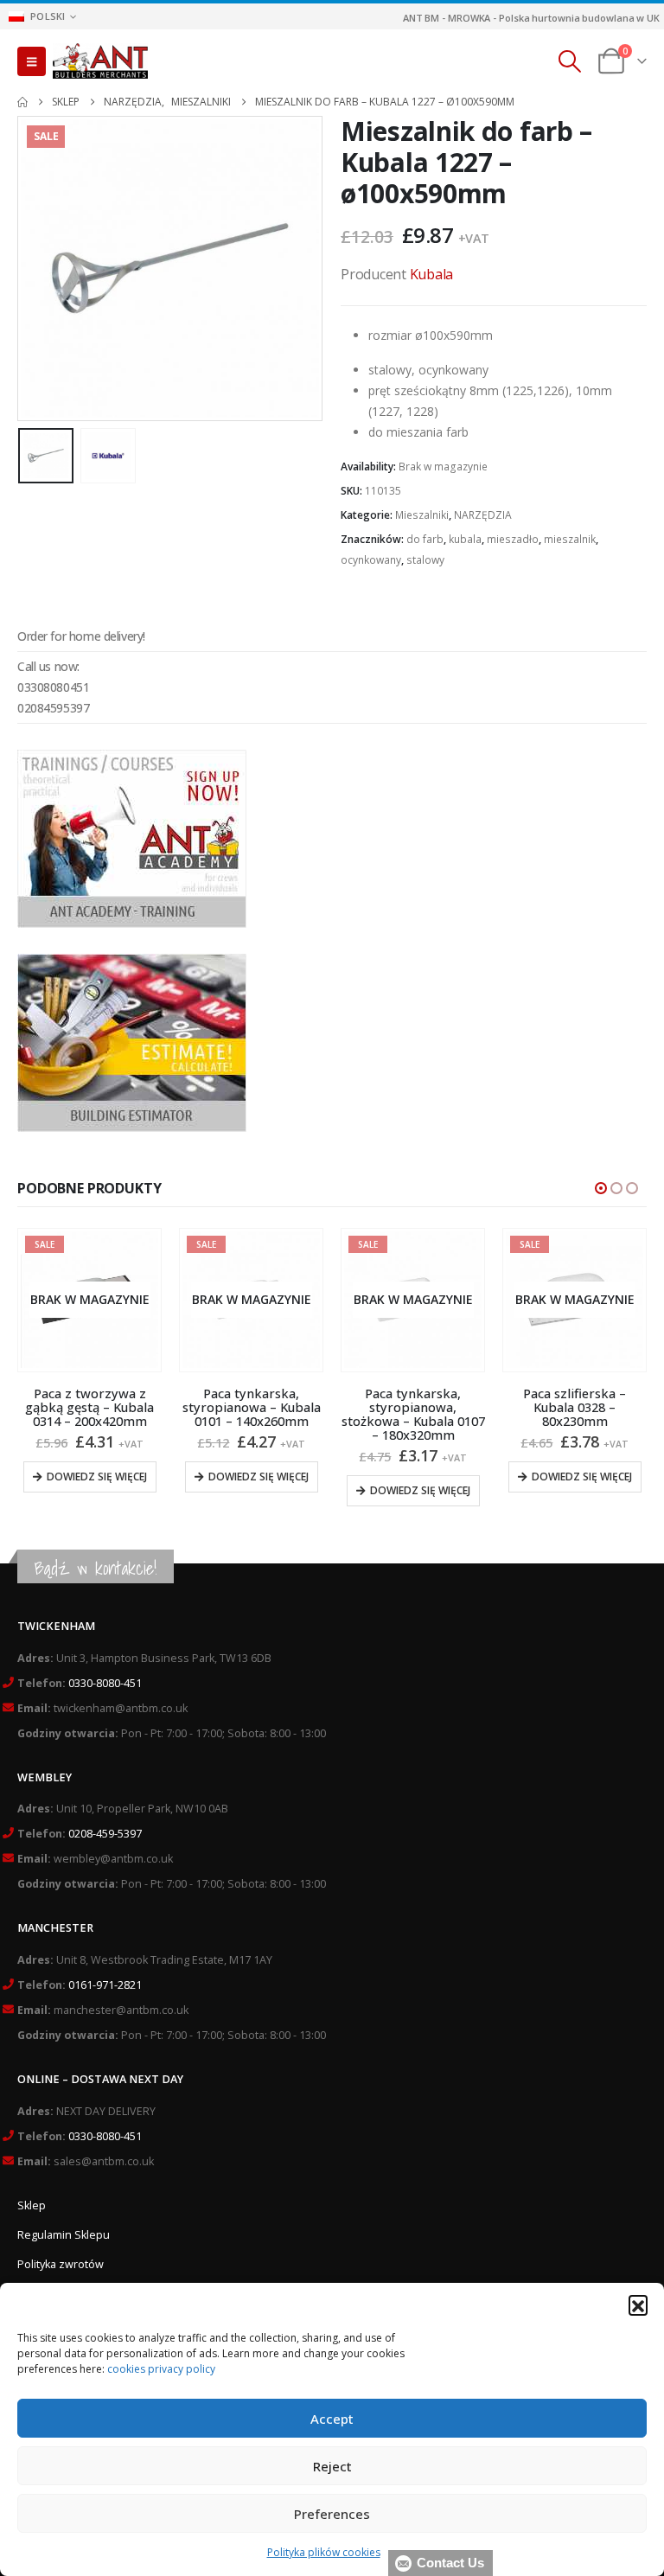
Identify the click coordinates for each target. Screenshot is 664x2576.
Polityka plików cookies (324, 2552)
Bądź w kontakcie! (96, 1568)
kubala (465, 539)
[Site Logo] (100, 61)
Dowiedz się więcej (97, 1477)
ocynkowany (371, 560)
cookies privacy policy (161, 2369)
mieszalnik (570, 539)
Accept (332, 2419)
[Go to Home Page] (22, 102)
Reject (332, 2466)
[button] (638, 2304)
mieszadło (513, 539)
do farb (425, 539)
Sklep (32, 2205)
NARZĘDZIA (483, 515)
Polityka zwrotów (61, 2264)
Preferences (332, 2514)
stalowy (425, 560)
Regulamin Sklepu (64, 2235)
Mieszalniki (422, 515)
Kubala (432, 274)
